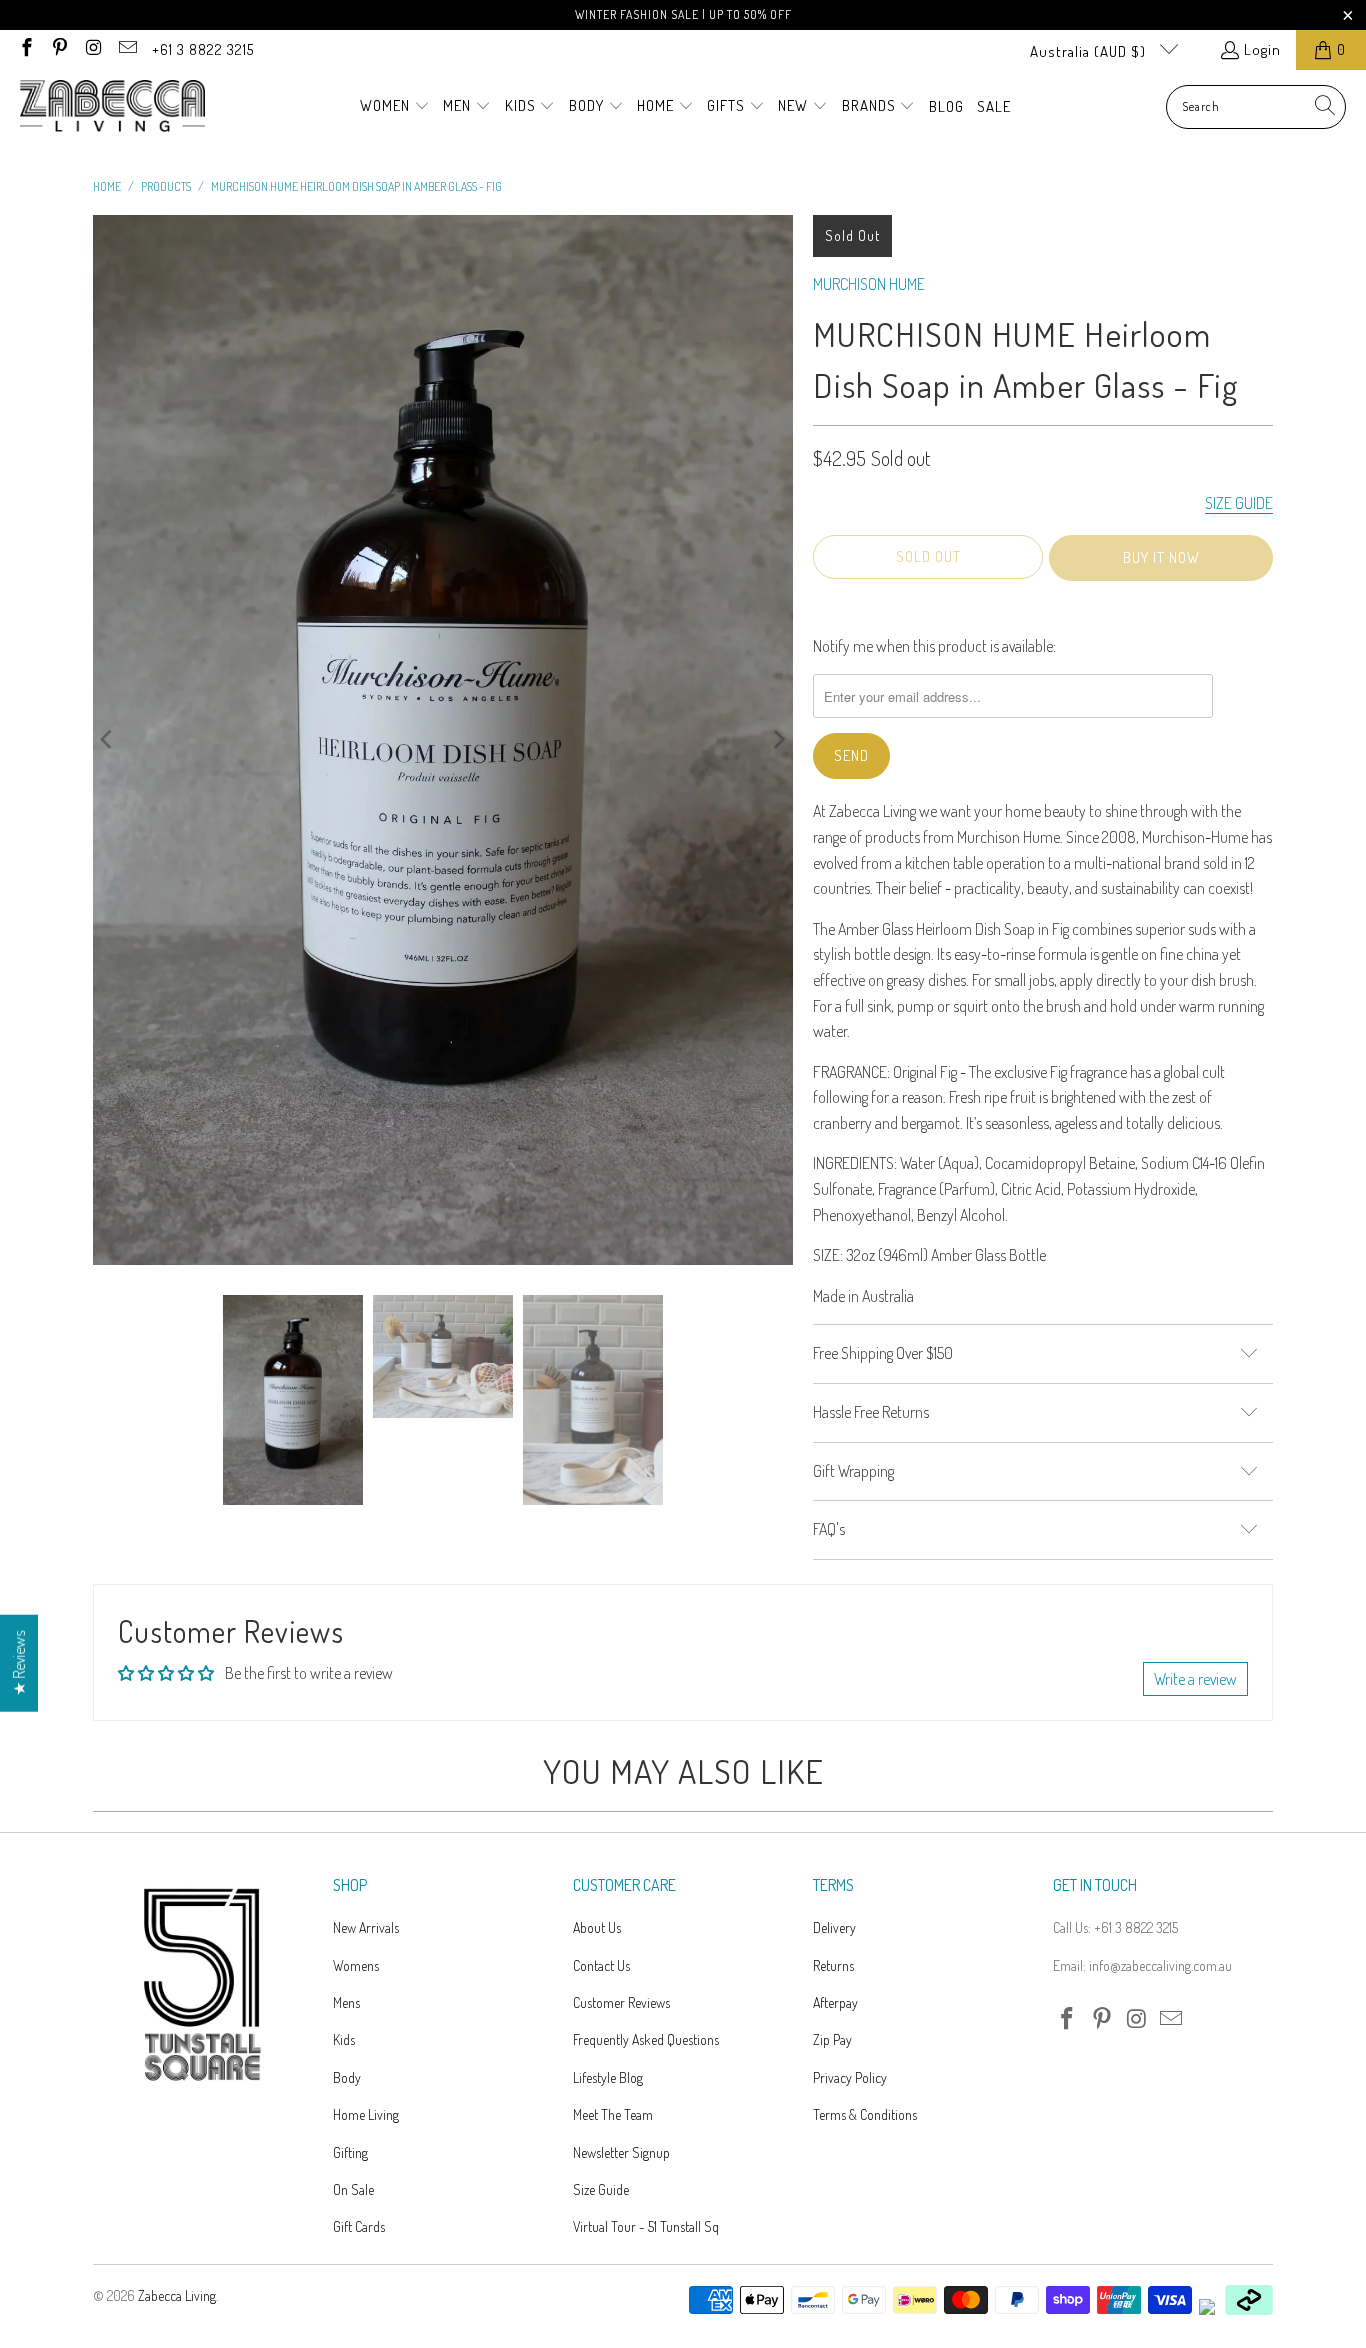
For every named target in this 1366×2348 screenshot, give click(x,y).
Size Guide (601, 2189)
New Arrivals (366, 1927)
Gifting (350, 2152)
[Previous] (108, 740)
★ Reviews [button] (19, 1662)
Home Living (366, 2114)
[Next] (778, 740)
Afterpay (835, 2002)
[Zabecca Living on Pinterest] (59, 49)
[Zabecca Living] (112, 107)
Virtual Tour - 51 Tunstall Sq (646, 2226)
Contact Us (601, 1965)
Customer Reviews (621, 2002)
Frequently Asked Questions (646, 2039)
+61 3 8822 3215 (203, 49)
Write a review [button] (1195, 1679)
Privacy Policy (850, 2077)
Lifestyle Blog (608, 2077)
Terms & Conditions (865, 2114)
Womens (356, 1965)
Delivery (834, 1927)
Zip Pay (832, 2039)
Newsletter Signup (621, 2152)
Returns (833, 1965)
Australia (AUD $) (1090, 51)
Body (347, 2077)
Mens (346, 2002)
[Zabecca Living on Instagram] (92, 49)
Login (1262, 49)
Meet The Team (613, 2114)
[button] (395, 107)
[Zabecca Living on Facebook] (25, 49)
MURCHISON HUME (869, 284)
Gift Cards (359, 2226)
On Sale (353, 2189)
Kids (344, 2039)
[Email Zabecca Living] (126, 49)
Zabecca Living (177, 2295)
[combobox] (1256, 107)
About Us (597, 1927)
